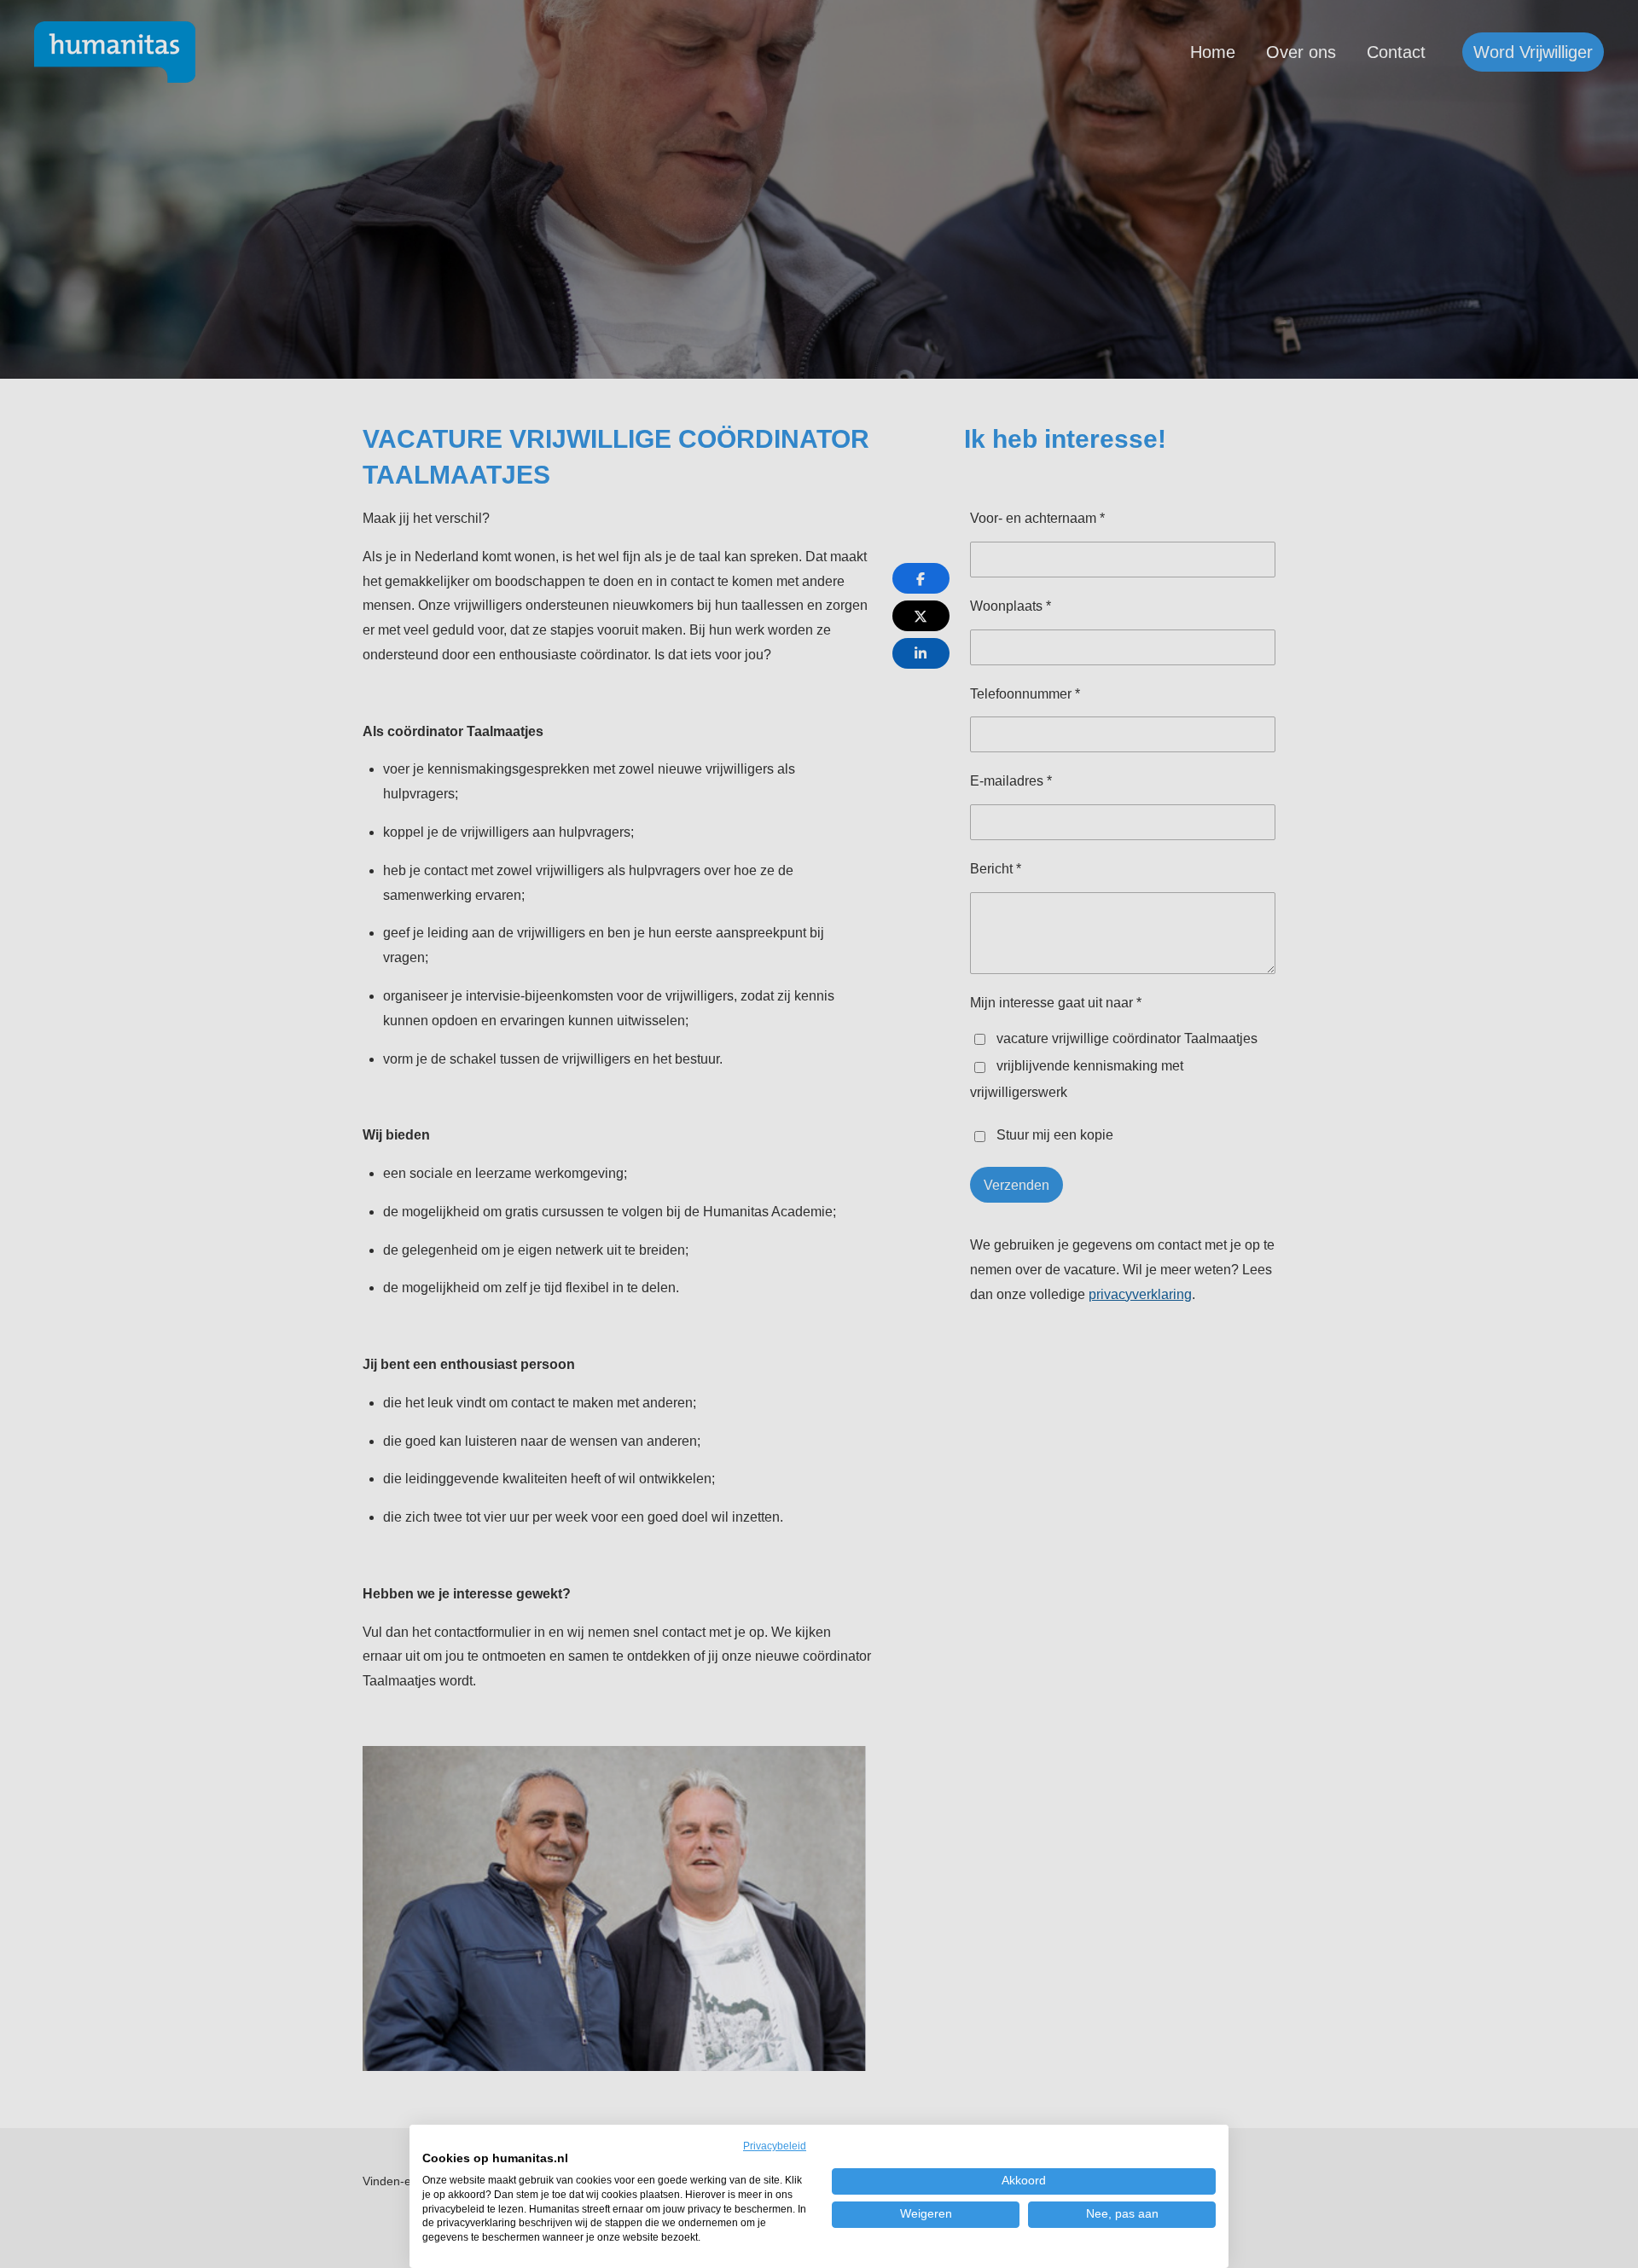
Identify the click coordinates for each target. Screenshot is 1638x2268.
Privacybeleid (775, 2146)
